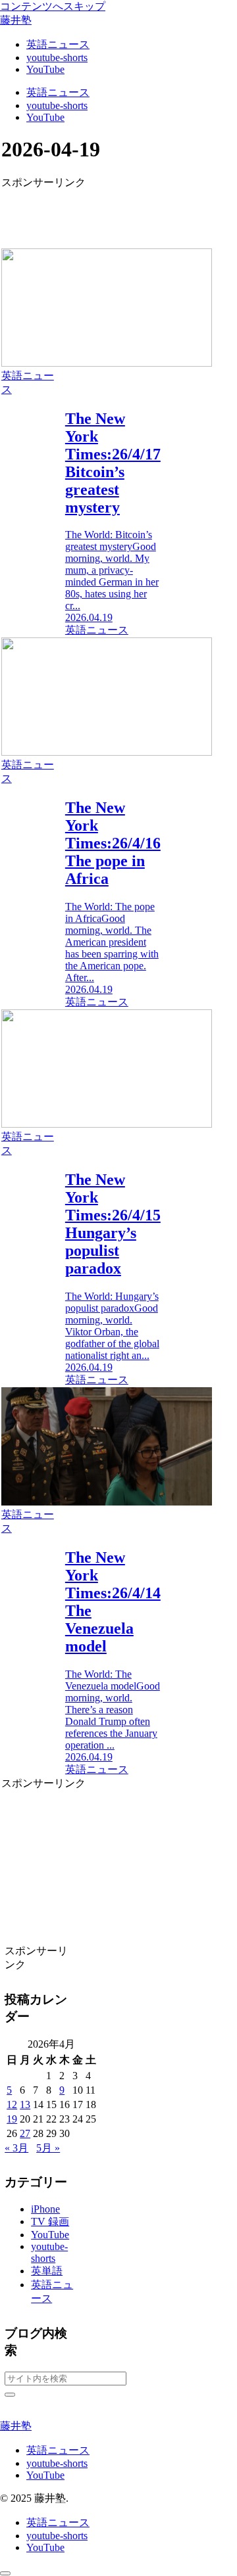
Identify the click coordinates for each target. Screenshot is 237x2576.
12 (12, 2104)
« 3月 (16, 2148)
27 (25, 2133)
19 (12, 2119)
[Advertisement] (81, 210)
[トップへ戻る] (5, 2573)
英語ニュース (58, 2450)
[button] (10, 2395)
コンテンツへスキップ (53, 6)
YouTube (45, 2475)
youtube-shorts (57, 2463)
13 (25, 2104)
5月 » (48, 2148)
